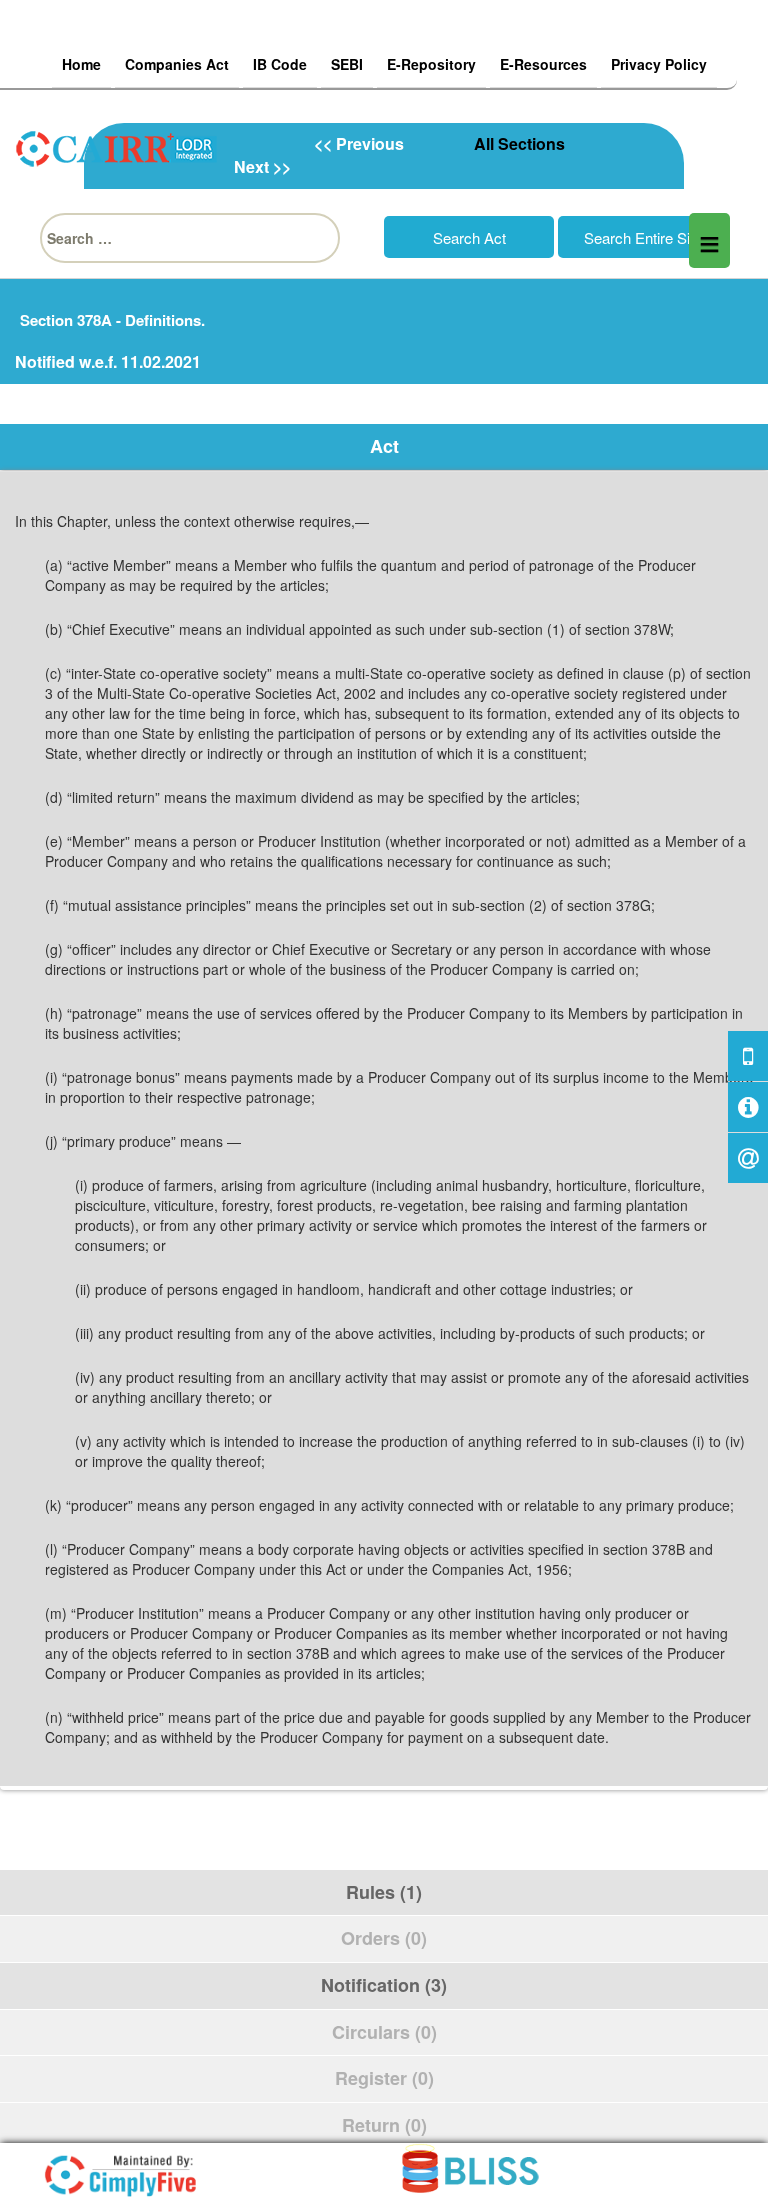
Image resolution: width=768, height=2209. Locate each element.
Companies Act (177, 64)
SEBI (347, 64)
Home (81, 64)
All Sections (519, 143)
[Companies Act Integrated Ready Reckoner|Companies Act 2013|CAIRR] (117, 146)
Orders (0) (384, 1938)
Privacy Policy (659, 64)
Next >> (262, 166)
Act (384, 446)
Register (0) (384, 2078)
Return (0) (384, 2125)
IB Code (280, 64)
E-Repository (431, 64)
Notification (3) (384, 1985)
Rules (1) (384, 1892)
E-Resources (543, 64)
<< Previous (359, 143)
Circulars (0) (384, 2032)
